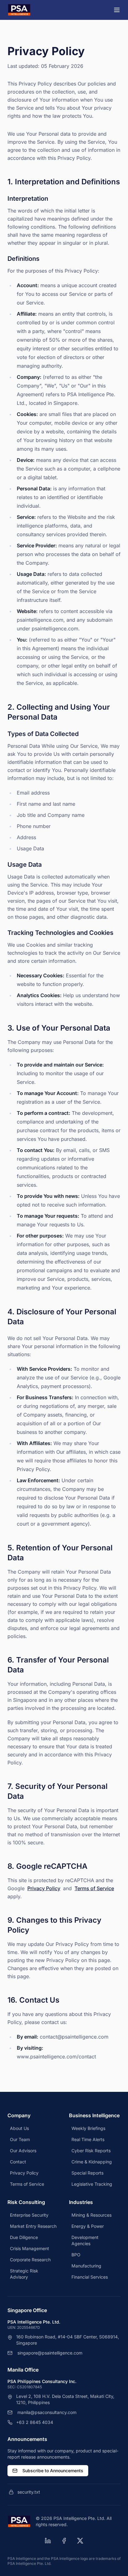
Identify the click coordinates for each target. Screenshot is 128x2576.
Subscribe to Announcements (53, 2471)
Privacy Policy (44, 1888)
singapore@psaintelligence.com (50, 2353)
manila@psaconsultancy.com (47, 2412)
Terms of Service (94, 1888)
